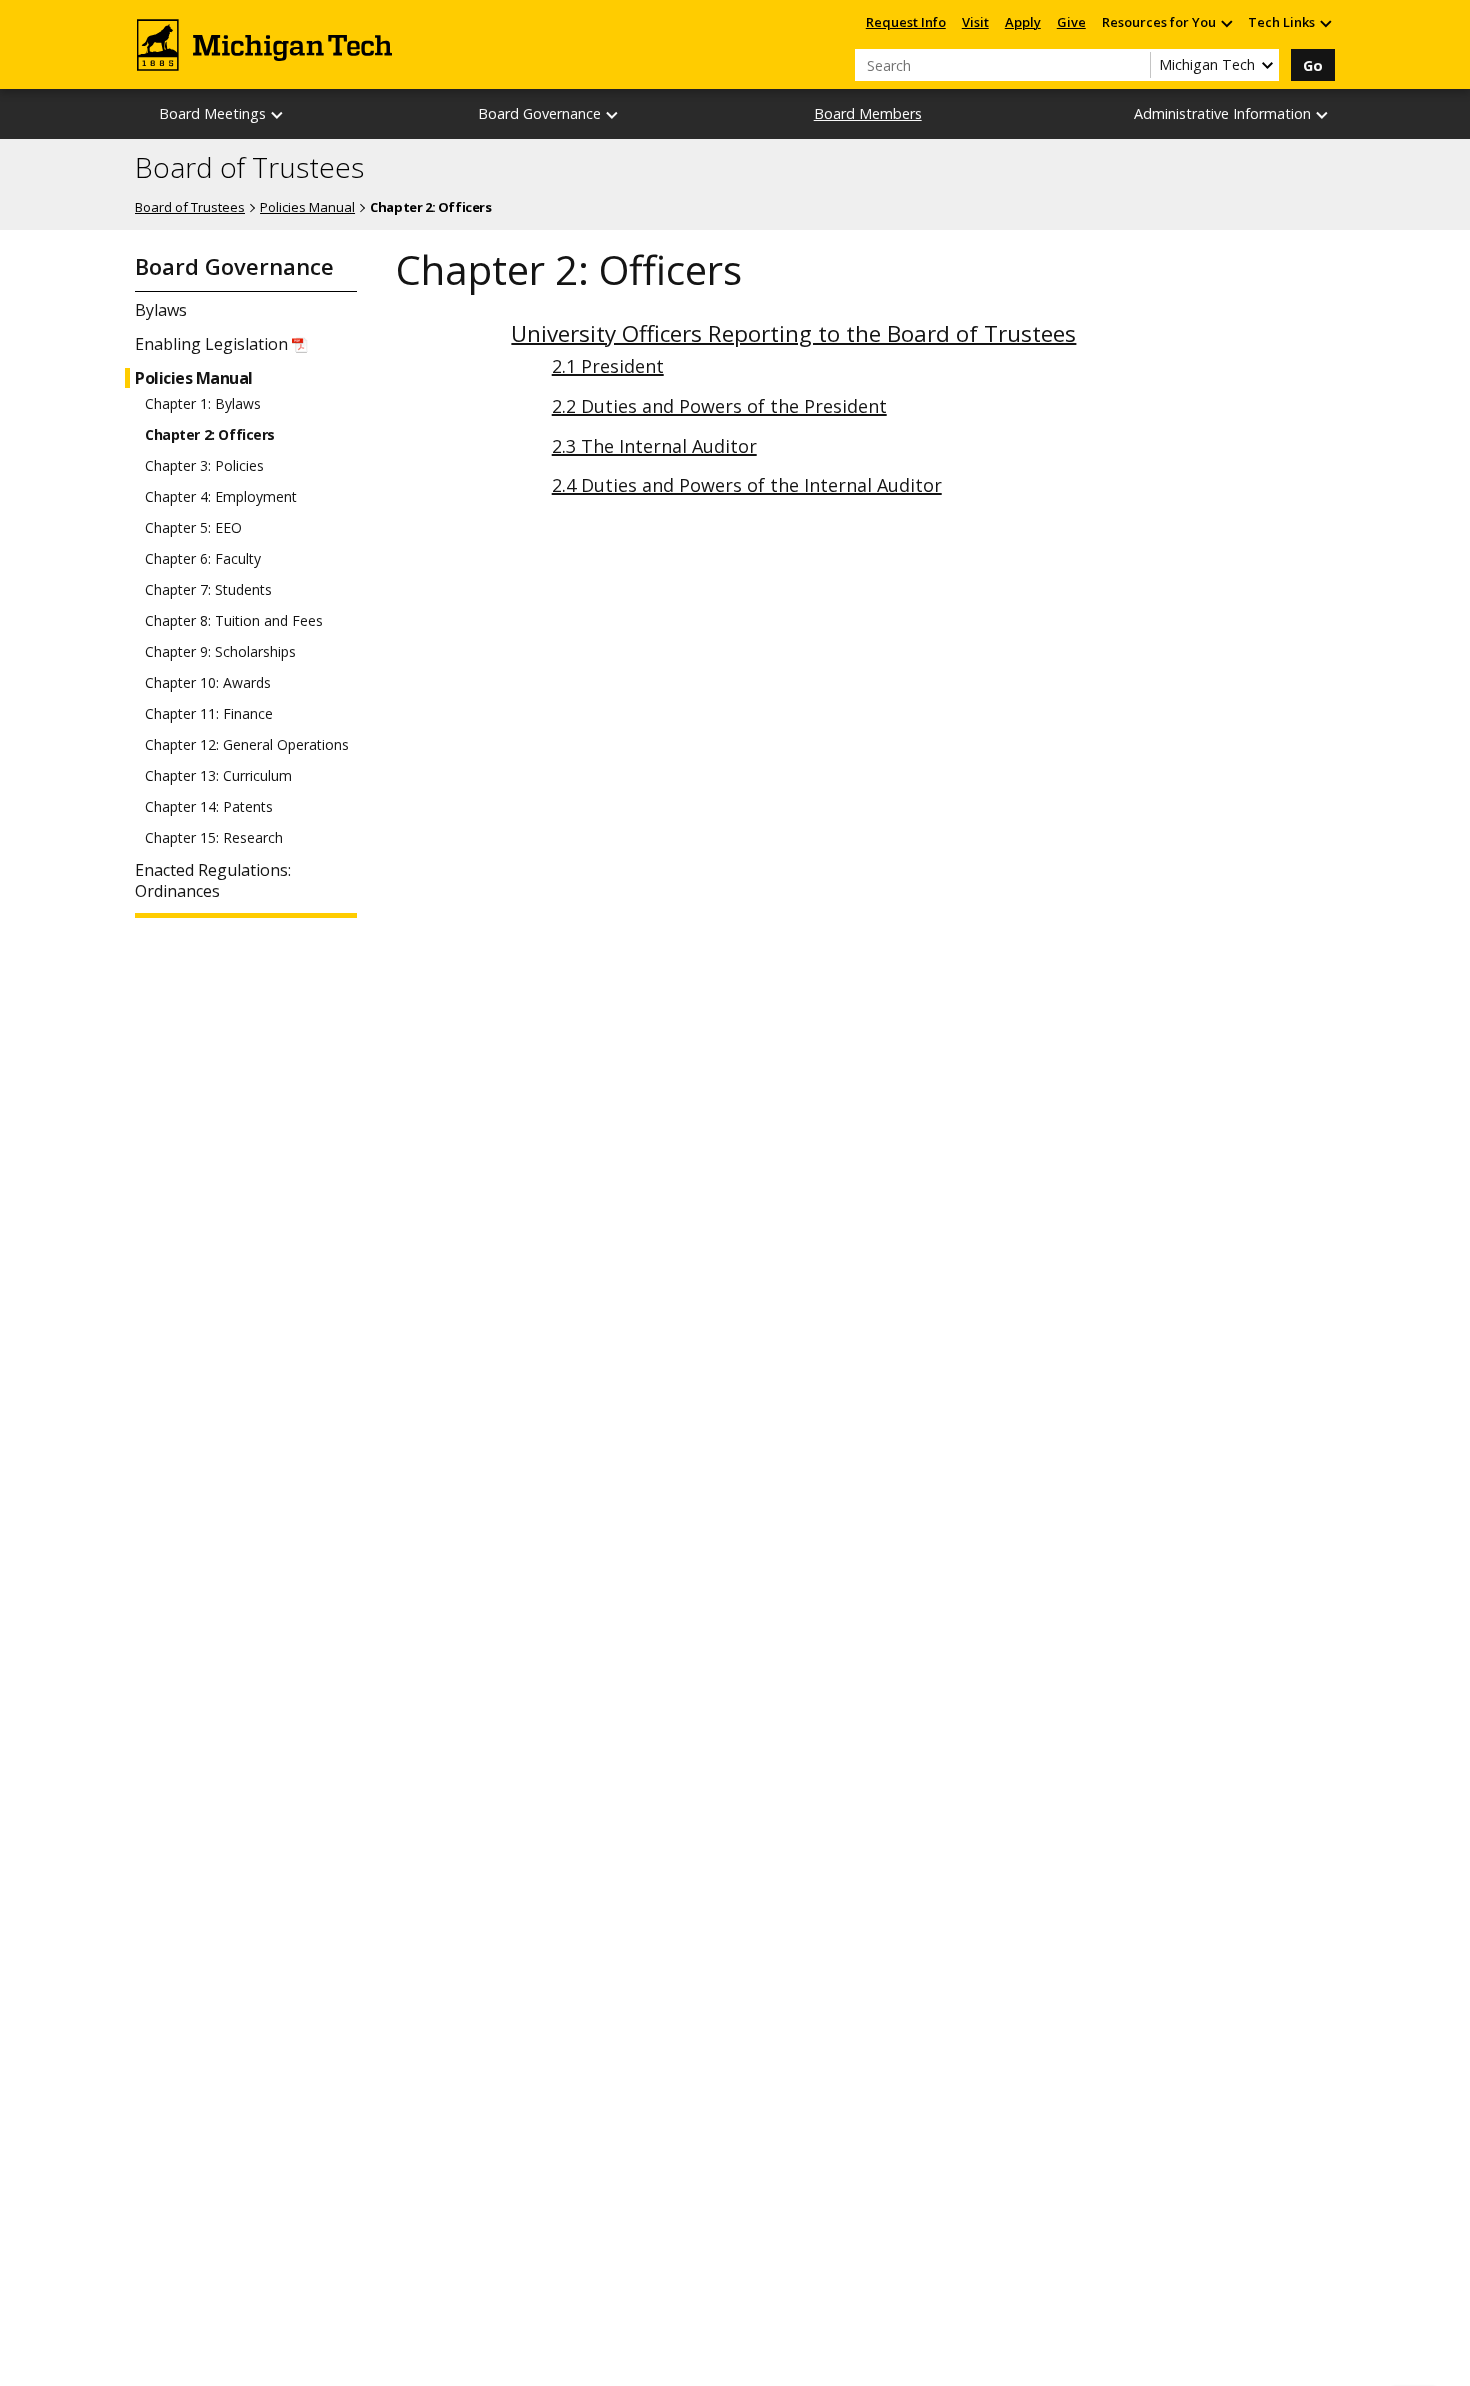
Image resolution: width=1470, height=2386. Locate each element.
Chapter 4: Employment (221, 497)
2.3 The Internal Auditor (654, 446)
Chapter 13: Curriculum (218, 776)
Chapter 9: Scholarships (220, 652)
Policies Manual (307, 207)
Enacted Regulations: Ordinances (213, 881)
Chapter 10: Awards (208, 683)
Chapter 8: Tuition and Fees (234, 621)
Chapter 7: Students (208, 590)
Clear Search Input (1135, 65)
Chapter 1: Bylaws (203, 404)
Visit (975, 22)
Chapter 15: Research (214, 838)
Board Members (868, 113)
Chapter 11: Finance (209, 714)
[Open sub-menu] (1226, 22)
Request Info (906, 22)
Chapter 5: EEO (193, 528)
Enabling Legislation (211, 344)
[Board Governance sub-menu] (613, 114)
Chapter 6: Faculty (203, 559)
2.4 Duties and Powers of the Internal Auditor (747, 485)
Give (1071, 22)
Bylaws (161, 310)
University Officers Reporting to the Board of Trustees (793, 333)
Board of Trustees (249, 168)
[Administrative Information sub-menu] (1323, 114)
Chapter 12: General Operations (247, 745)
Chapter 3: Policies (204, 466)
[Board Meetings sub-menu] (278, 114)
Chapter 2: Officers (210, 435)
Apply (1023, 22)
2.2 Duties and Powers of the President (719, 406)
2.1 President (608, 366)
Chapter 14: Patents (209, 807)
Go (1313, 65)
